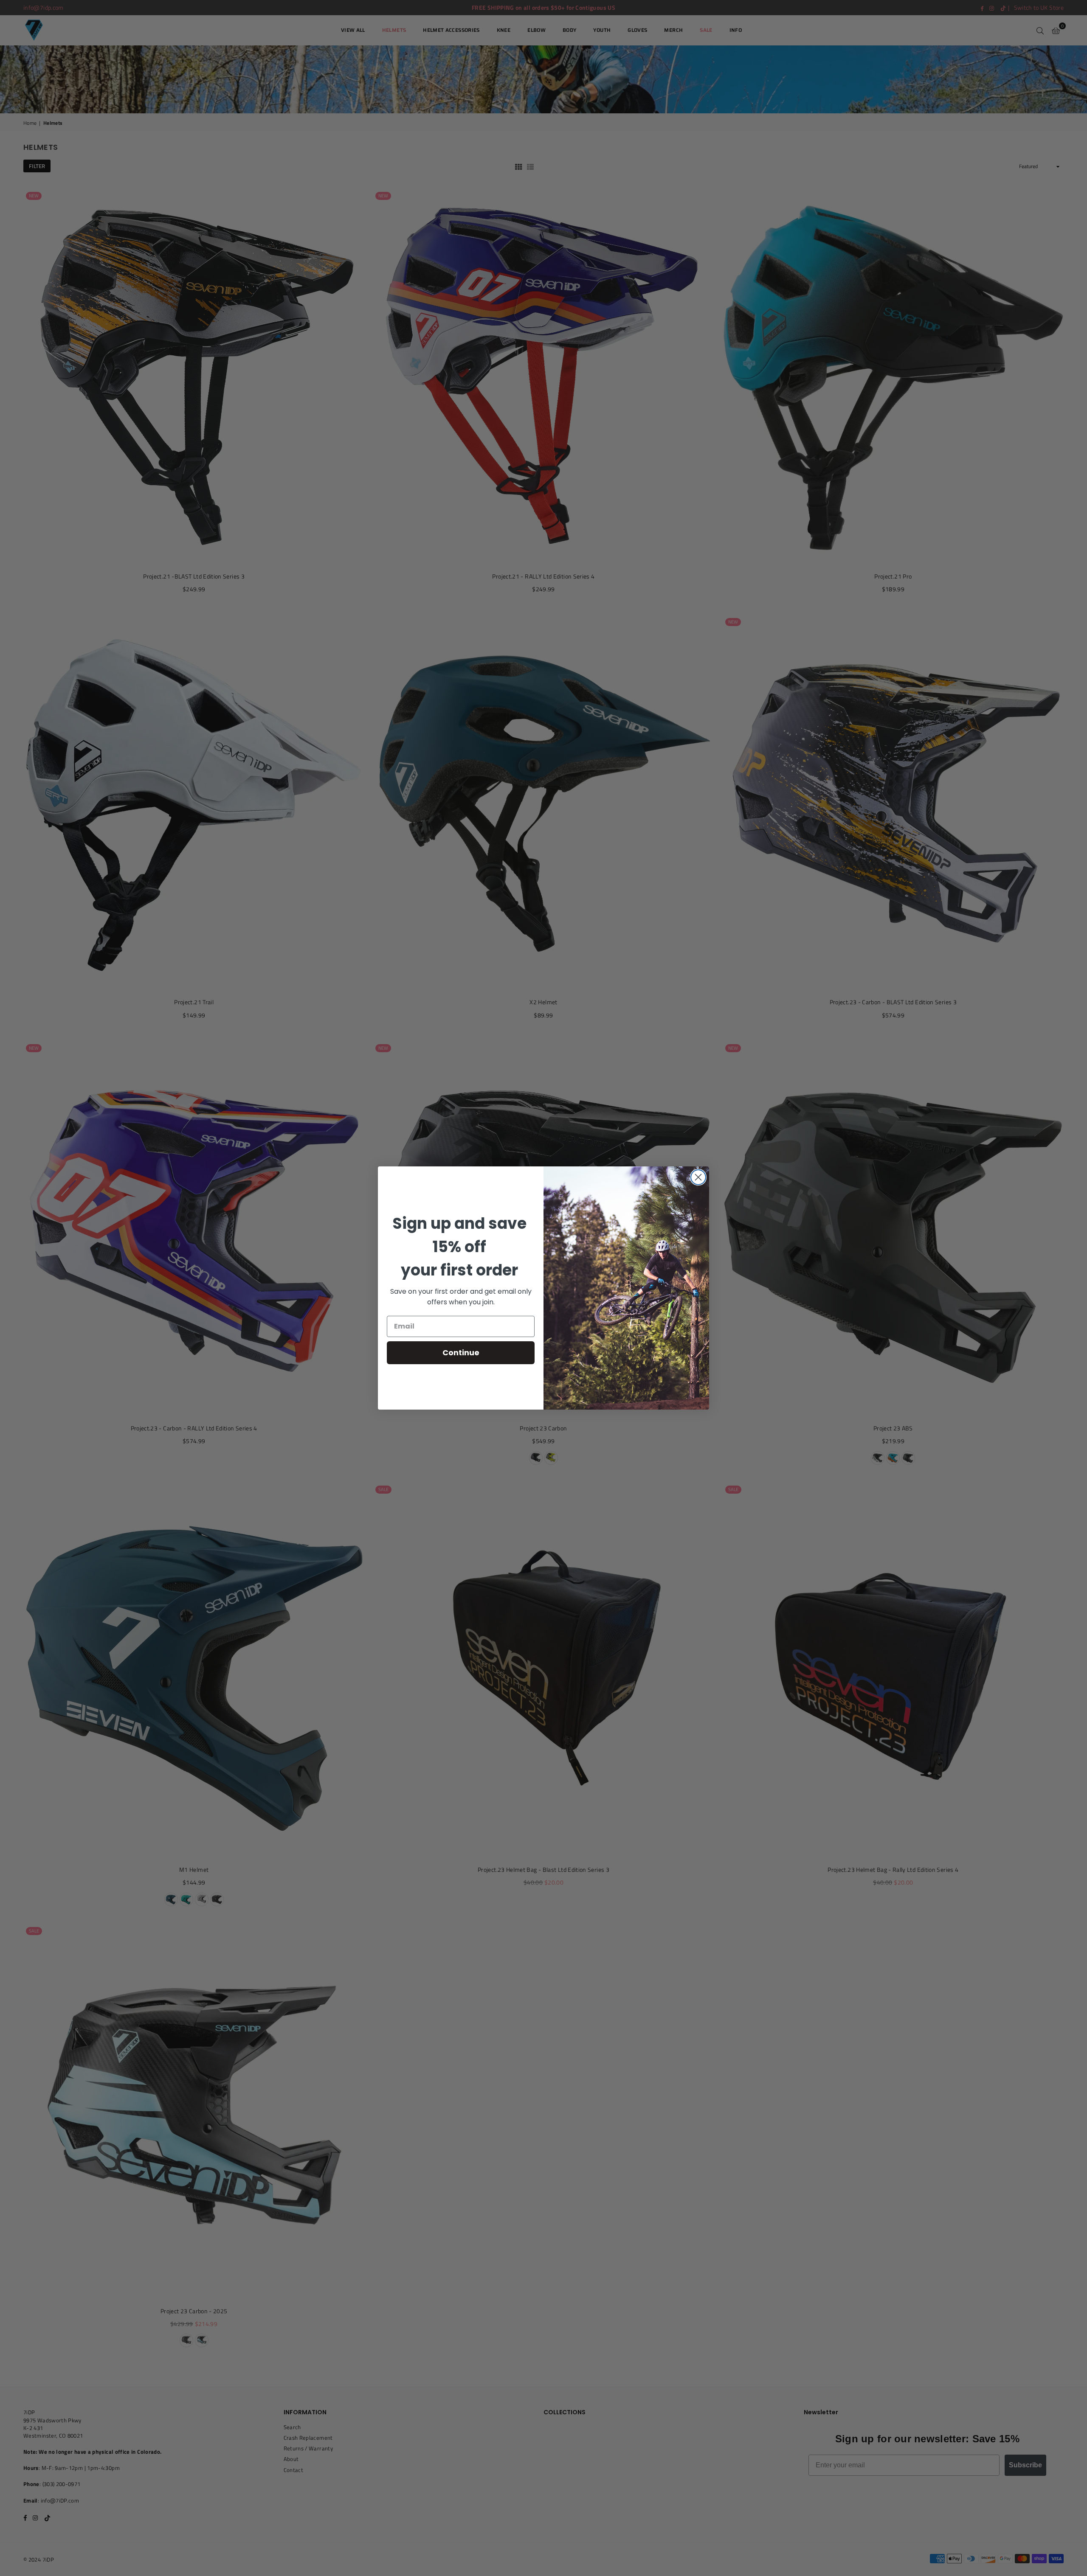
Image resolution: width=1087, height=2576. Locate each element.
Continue (461, 1353)
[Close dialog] (698, 1177)
